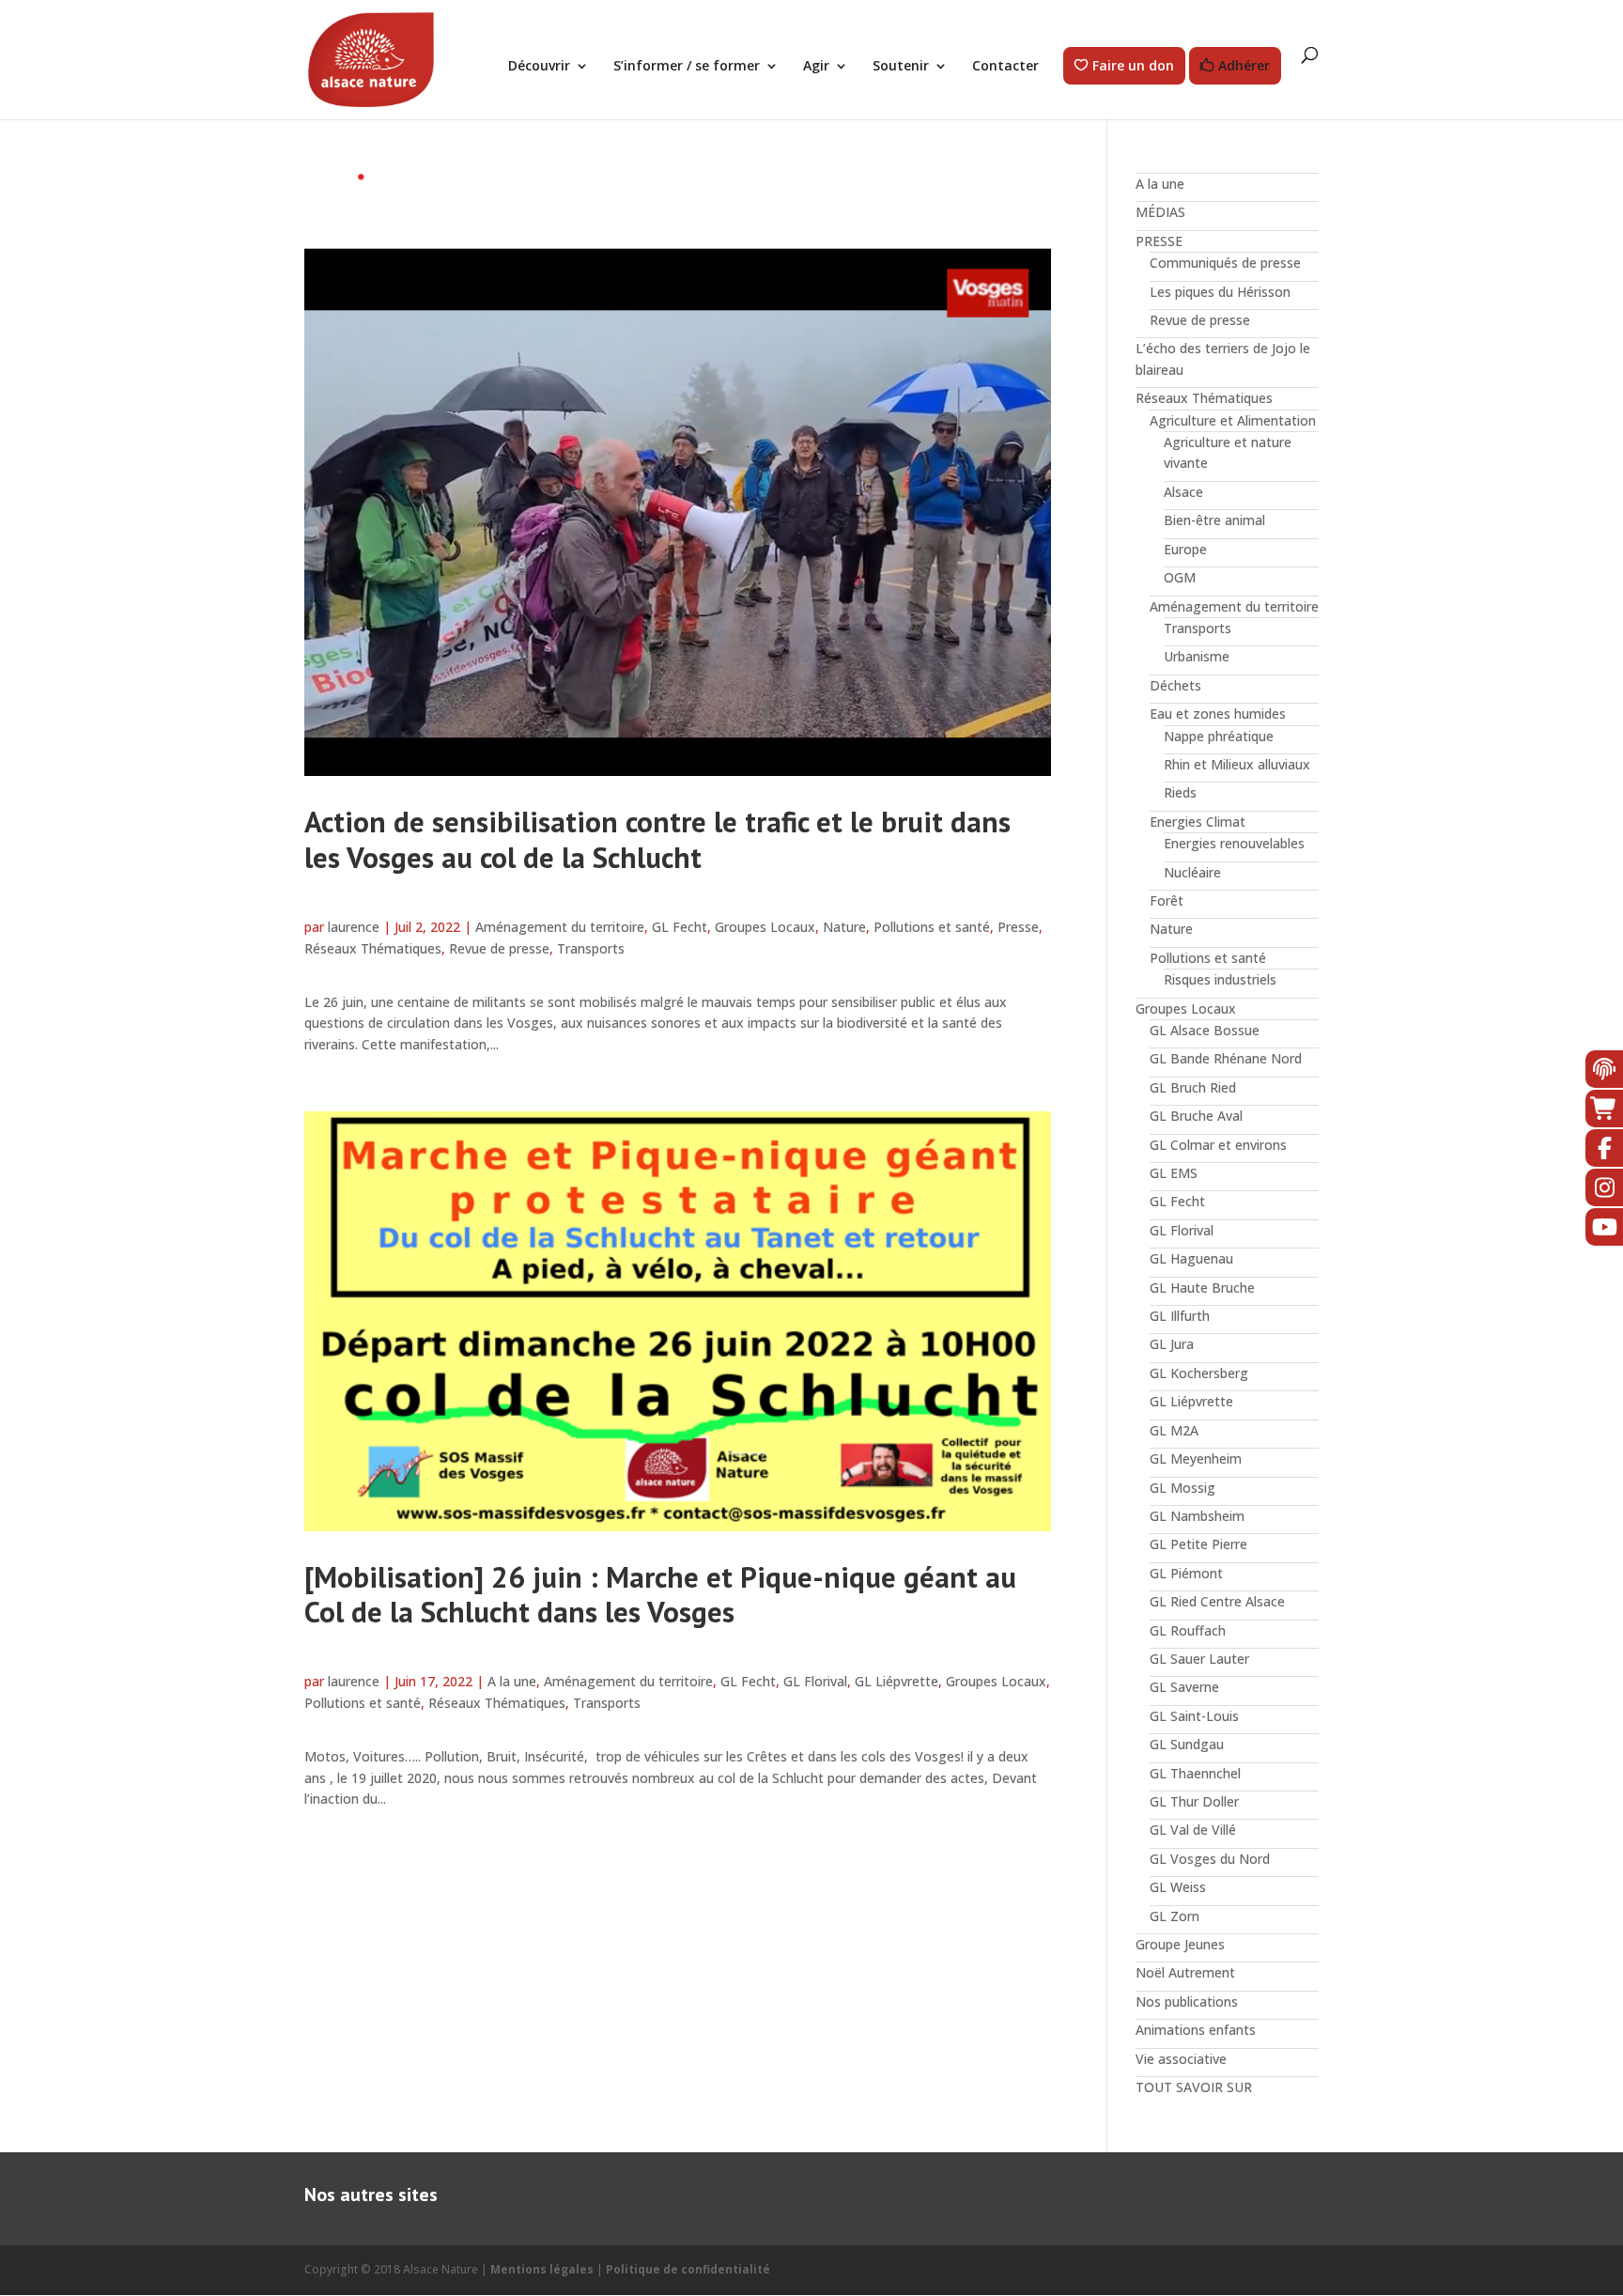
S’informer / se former (687, 67)
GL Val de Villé (1193, 1830)
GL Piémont (1186, 1573)
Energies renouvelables (1234, 843)
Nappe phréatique (1219, 736)
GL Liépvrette (897, 1681)
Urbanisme (1197, 656)
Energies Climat (1198, 822)
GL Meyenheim (1196, 1458)
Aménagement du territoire (560, 927)
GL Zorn (1175, 1916)
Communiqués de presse (1225, 263)
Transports (591, 948)
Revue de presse (499, 948)
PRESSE (1159, 241)
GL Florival (815, 1681)
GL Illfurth (1180, 1316)
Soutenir (901, 67)
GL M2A (1174, 1430)
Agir (816, 67)
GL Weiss (1178, 1887)
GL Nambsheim (1197, 1516)
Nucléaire (1192, 872)
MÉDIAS (1160, 212)
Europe (1185, 549)
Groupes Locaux (765, 927)
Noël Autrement (1185, 1972)
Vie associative (1181, 2059)
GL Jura (1172, 1344)
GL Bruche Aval (1196, 1116)
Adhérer (1244, 66)
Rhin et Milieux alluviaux (1237, 764)
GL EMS (1174, 1173)
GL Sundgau (1187, 1744)
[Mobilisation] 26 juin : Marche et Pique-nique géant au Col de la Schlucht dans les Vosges (660, 1594)
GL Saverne (1184, 1687)
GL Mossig (1182, 1488)
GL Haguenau (1191, 1258)
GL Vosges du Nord (1210, 1859)
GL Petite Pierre (1198, 1544)
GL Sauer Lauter (1199, 1659)
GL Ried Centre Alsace (1217, 1601)
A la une (512, 1681)
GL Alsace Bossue (1205, 1030)
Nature (844, 927)
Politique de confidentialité (688, 2269)
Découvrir (539, 67)
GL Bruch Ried (1193, 1087)
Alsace (1183, 492)
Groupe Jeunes (1180, 1944)
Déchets (1175, 685)
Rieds (1180, 792)
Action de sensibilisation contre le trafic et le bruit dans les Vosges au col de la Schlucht (657, 839)
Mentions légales (542, 2269)
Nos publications (1187, 2001)
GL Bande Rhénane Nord (1226, 1058)
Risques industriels (1220, 979)
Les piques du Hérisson (1220, 292)
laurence (354, 927)
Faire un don (1133, 66)
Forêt (1167, 900)
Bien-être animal (1214, 520)
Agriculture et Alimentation (1233, 420)
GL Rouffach (1188, 1630)
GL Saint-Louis (1194, 1716)
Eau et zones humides (1218, 714)
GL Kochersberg (1199, 1373)
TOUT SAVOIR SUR (1194, 2087)
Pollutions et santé (932, 927)
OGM (1180, 577)
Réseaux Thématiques (373, 948)
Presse (1018, 927)
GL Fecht (680, 927)
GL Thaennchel (1195, 1773)
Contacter (1005, 67)
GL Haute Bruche (1202, 1288)
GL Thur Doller (1194, 1801)
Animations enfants (1196, 2030)
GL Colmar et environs (1218, 1145)
